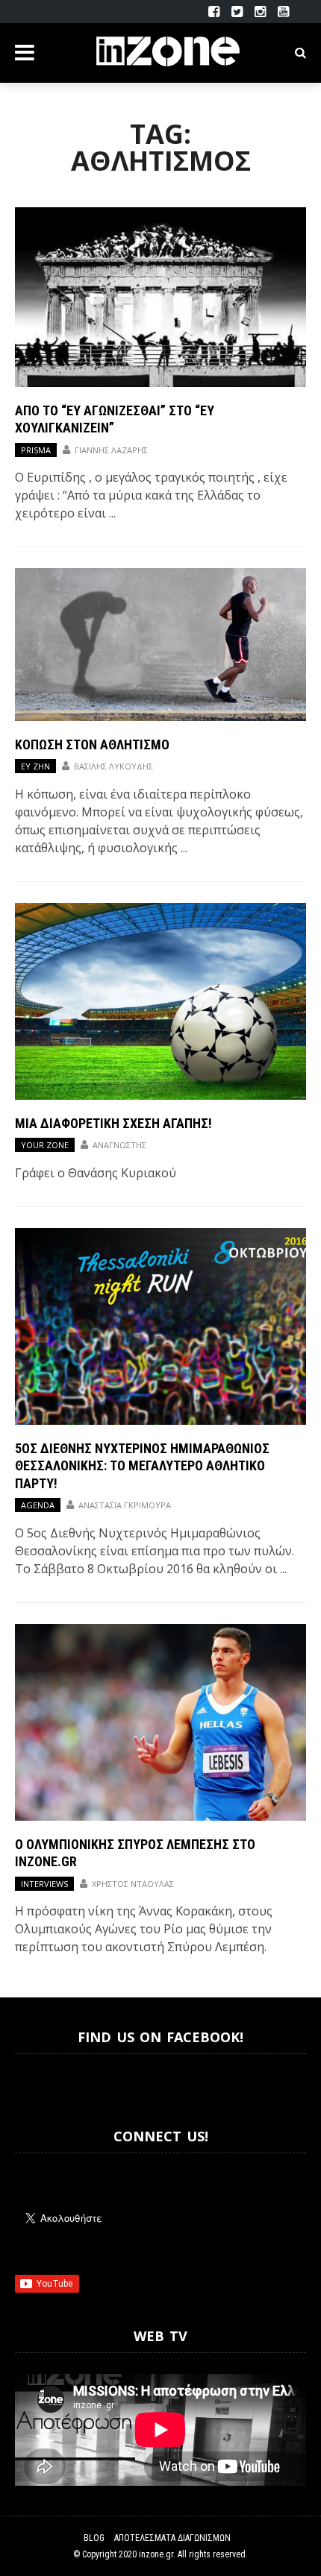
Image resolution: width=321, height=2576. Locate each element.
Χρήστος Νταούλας (133, 1884)
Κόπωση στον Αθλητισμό (92, 744)
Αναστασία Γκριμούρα (125, 1505)
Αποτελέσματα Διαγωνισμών (172, 2538)
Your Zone (45, 1145)
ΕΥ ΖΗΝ (35, 766)
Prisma (36, 450)
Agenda (38, 1505)
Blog (94, 2538)
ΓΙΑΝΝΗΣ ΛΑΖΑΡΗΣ (111, 450)
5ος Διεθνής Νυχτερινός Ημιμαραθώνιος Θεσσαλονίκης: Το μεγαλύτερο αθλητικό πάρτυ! (142, 1466)
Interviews (44, 1884)
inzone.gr (156, 2554)
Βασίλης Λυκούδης (113, 766)
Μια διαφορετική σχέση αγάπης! (113, 1123)
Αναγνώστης (119, 1145)
